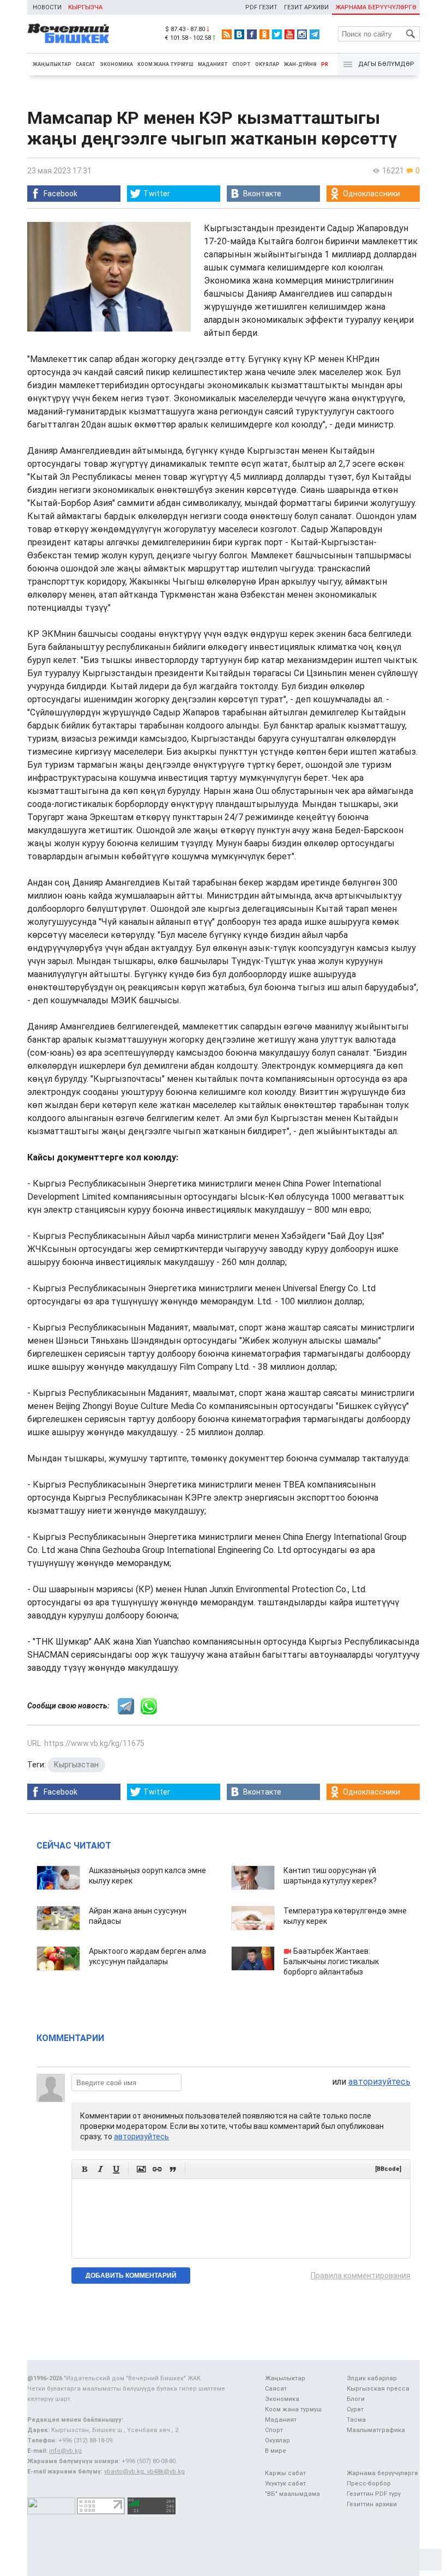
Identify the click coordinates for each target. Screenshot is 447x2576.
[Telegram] (315, 34)
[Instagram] (302, 34)
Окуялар (267, 64)
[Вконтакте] (239, 34)
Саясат (86, 64)
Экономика (116, 64)
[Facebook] (252, 34)
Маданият (213, 64)
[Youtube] (289, 34)
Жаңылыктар (52, 64)
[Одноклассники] (264, 34)
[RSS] (227, 34)
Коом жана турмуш (165, 64)
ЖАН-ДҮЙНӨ (300, 64)
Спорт (241, 64)
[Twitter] (277, 34)
